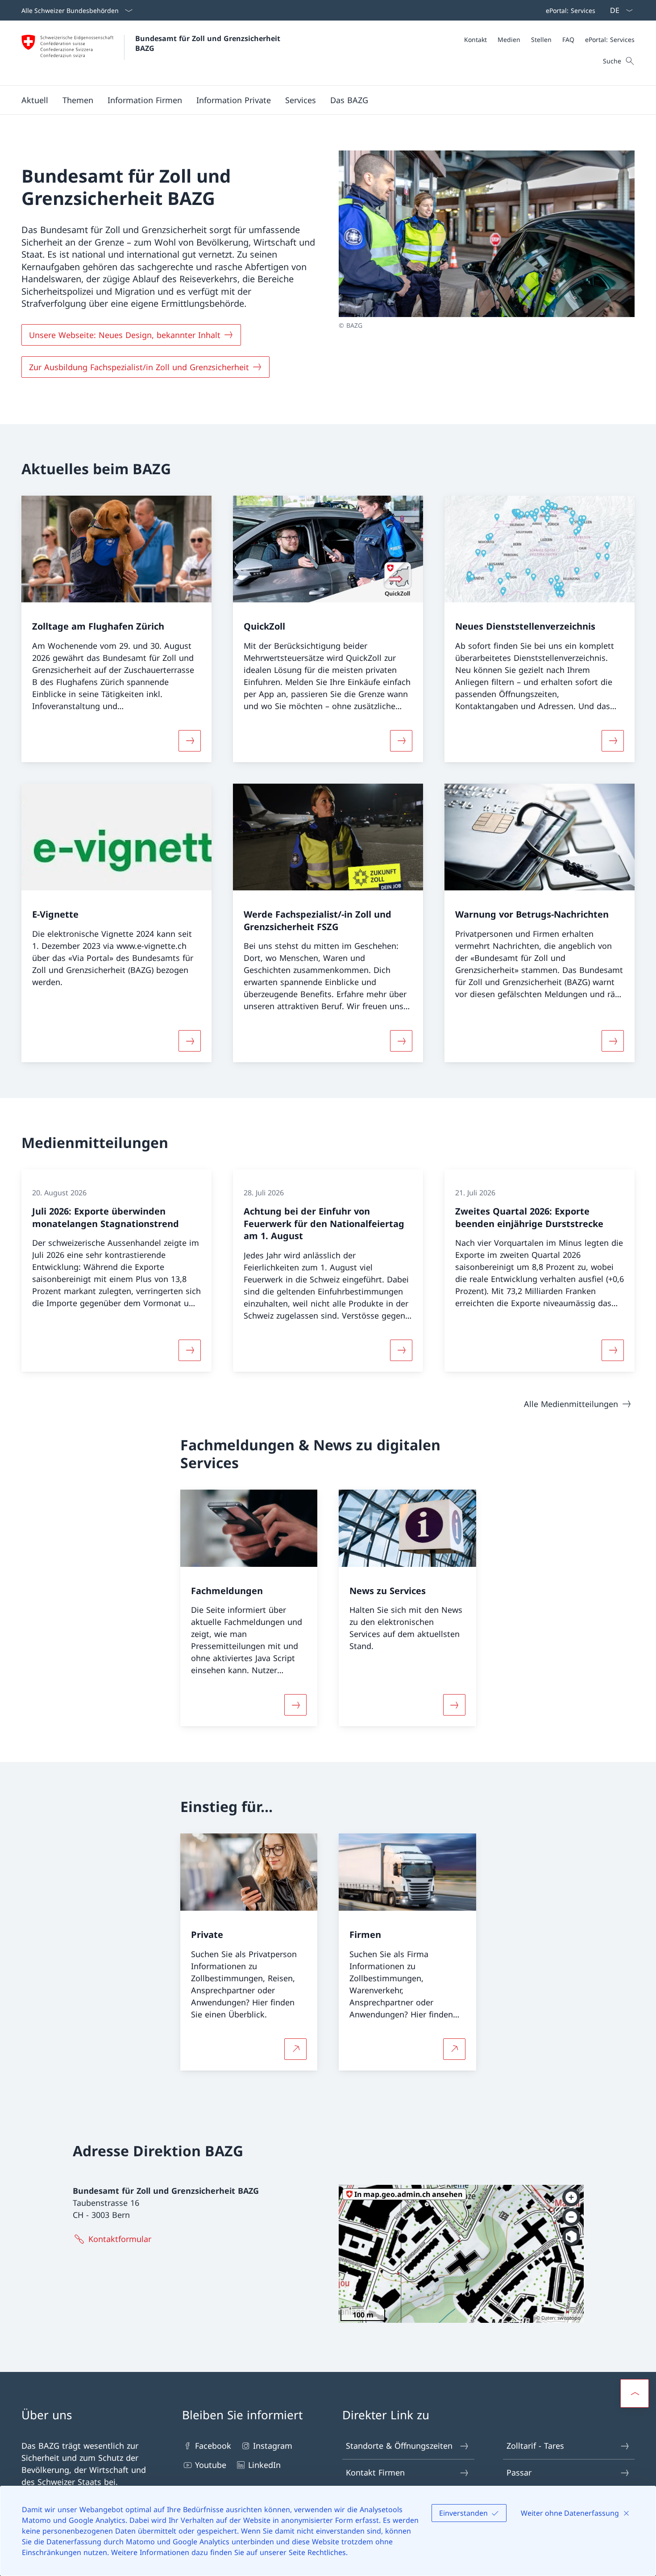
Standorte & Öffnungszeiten (399, 2446)
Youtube (211, 2465)
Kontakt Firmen (375, 2472)
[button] (35, 100)
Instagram (273, 2446)
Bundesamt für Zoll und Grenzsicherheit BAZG (209, 43)
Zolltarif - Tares (535, 2446)
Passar (519, 2472)
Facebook (213, 2446)
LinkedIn (264, 2465)
